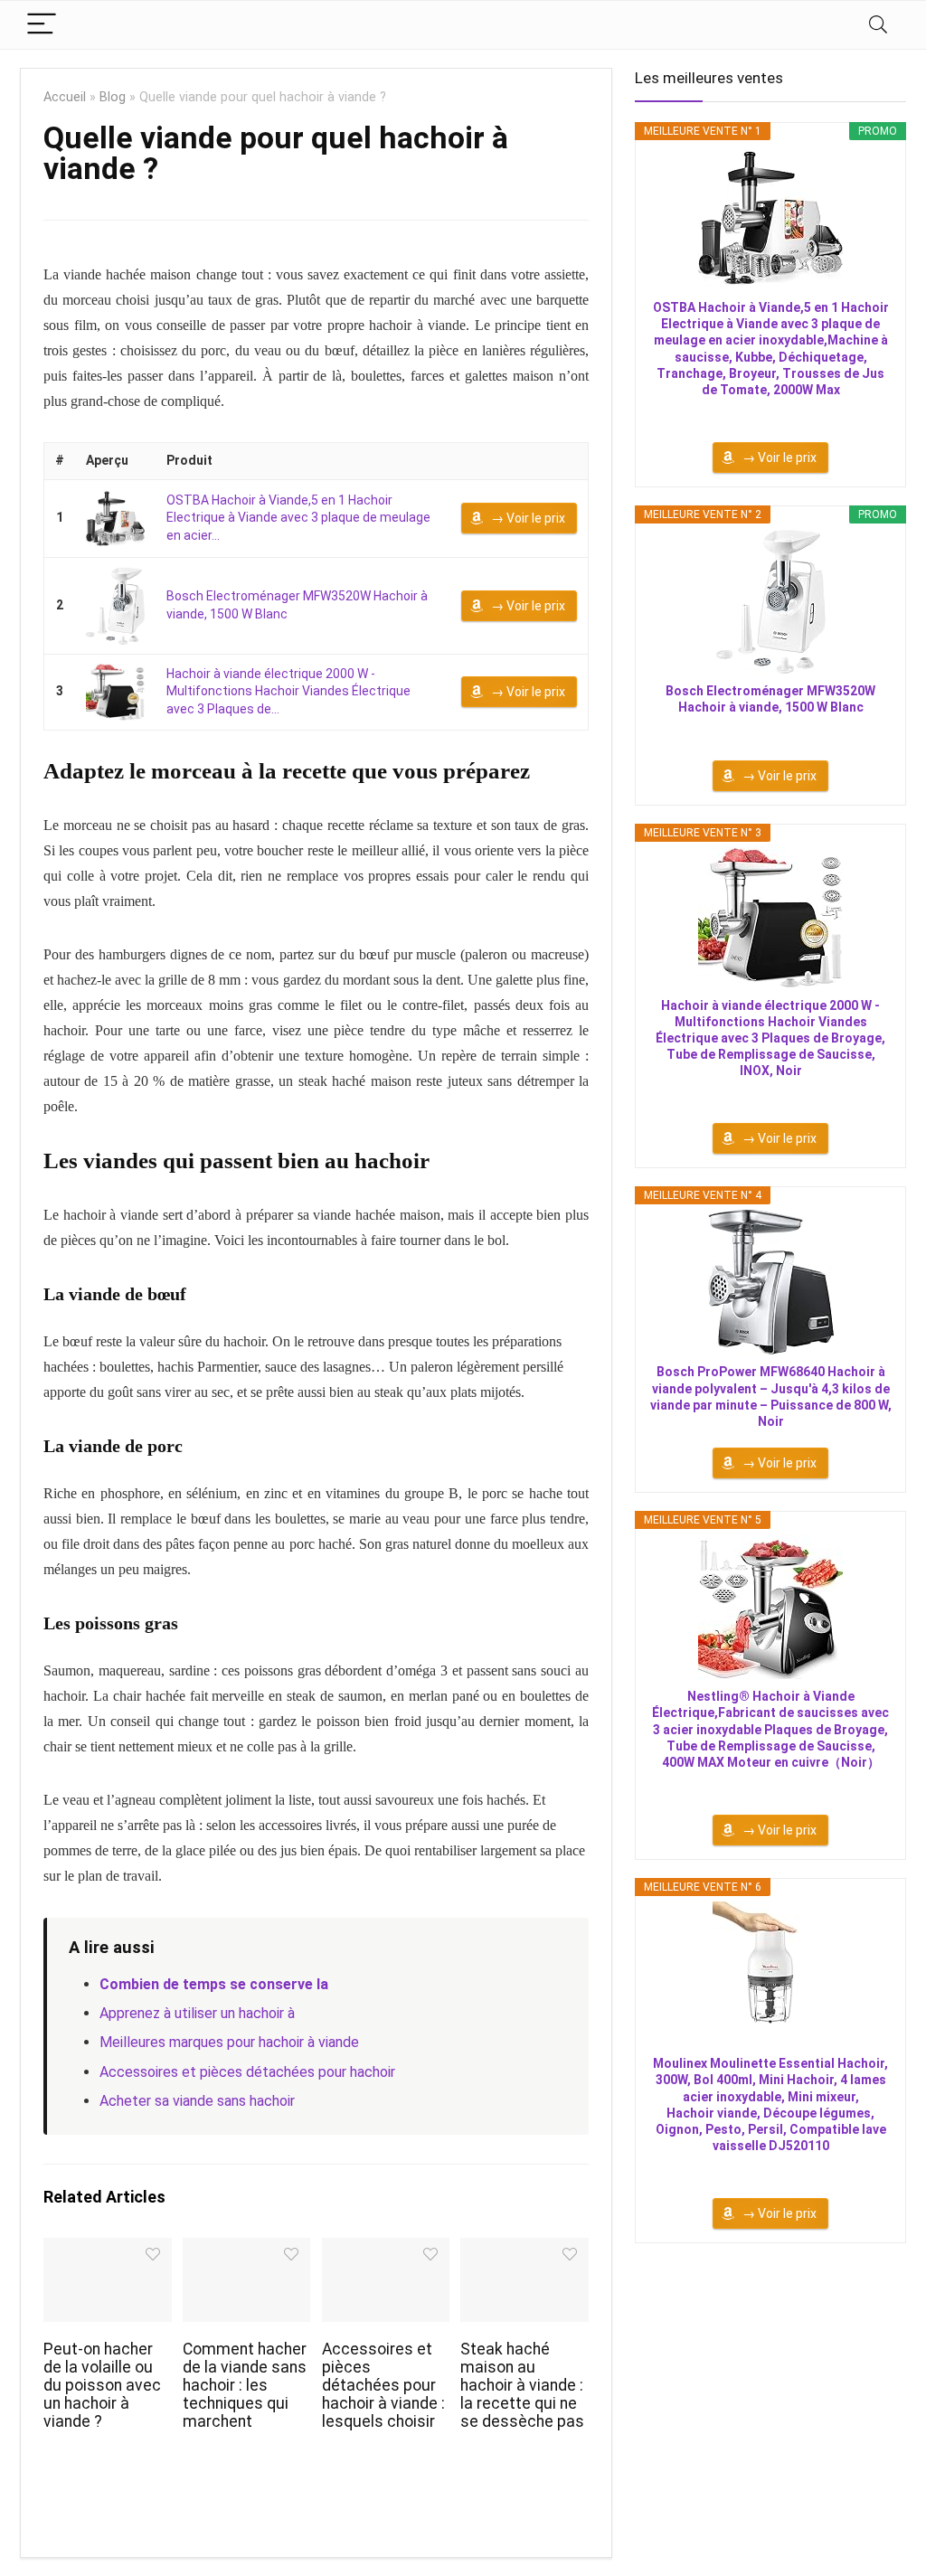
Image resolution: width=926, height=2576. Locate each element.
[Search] (878, 25)
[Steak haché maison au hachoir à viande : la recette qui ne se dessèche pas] (524, 2250)
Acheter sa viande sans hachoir (197, 2101)
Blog (113, 97)
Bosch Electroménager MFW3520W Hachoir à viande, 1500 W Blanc (770, 699)
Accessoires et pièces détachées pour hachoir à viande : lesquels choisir (383, 2385)
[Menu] (42, 25)
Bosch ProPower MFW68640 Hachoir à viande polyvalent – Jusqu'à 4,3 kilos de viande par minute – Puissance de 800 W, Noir (771, 1397)
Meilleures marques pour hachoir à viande (229, 2042)
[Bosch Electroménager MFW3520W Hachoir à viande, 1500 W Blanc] (115, 606)
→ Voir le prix (528, 518)
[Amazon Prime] (771, 414)
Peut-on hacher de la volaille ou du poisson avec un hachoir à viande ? (102, 2385)
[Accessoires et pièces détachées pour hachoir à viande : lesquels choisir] (386, 2250)
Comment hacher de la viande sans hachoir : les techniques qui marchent (245, 2385)
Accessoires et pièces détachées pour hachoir (247, 2072)
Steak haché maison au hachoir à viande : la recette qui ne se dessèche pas (522, 2385)
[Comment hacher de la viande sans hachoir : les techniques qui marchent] (246, 2250)
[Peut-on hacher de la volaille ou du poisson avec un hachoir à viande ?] (107, 2250)
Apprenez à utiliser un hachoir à (197, 2013)
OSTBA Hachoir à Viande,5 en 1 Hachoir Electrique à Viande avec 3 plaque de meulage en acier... (298, 518)
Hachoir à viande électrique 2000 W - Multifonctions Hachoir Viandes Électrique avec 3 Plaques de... (288, 691)
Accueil (65, 97)
